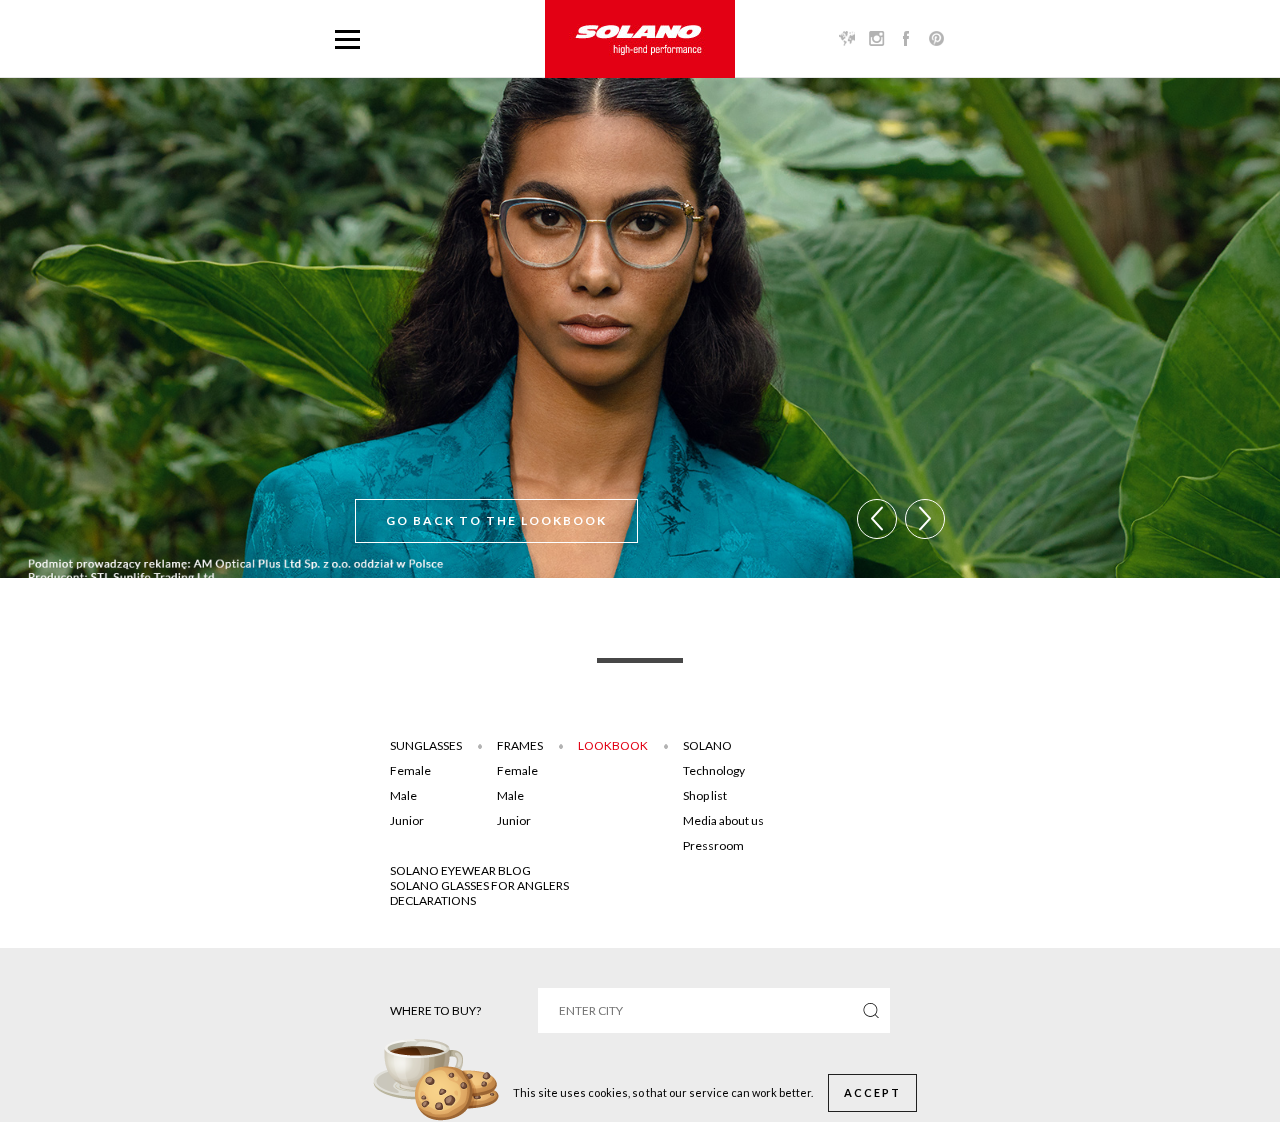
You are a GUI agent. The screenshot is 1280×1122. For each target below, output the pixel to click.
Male (403, 795)
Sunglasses (426, 745)
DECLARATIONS (433, 900)
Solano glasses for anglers (479, 885)
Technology (714, 770)
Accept (872, 1092)
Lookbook (613, 745)
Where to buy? (435, 1010)
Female (410, 770)
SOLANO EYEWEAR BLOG (460, 870)
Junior (407, 820)
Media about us (723, 820)
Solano (707, 745)
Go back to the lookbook (496, 520)
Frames (520, 745)
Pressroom (713, 845)
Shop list (705, 795)
